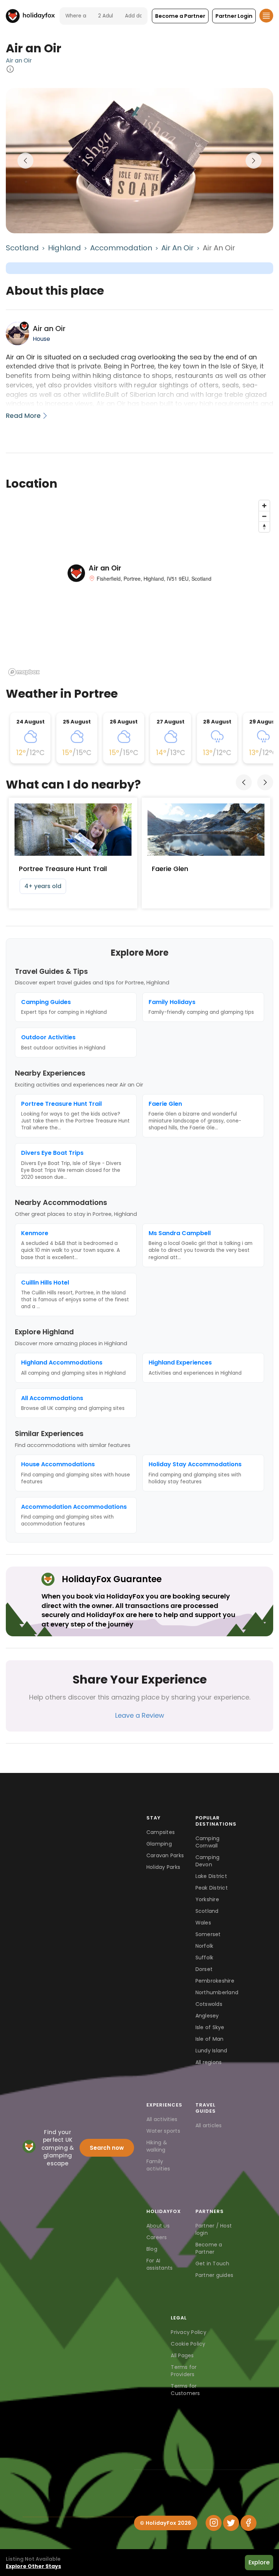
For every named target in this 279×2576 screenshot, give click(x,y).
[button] (180, 16)
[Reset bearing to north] (264, 527)
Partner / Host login (214, 2229)
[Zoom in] (264, 506)
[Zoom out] (264, 516)
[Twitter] (231, 2523)
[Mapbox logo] (24, 672)
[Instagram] (214, 2523)
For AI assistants (160, 2264)
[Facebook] (248, 2523)
